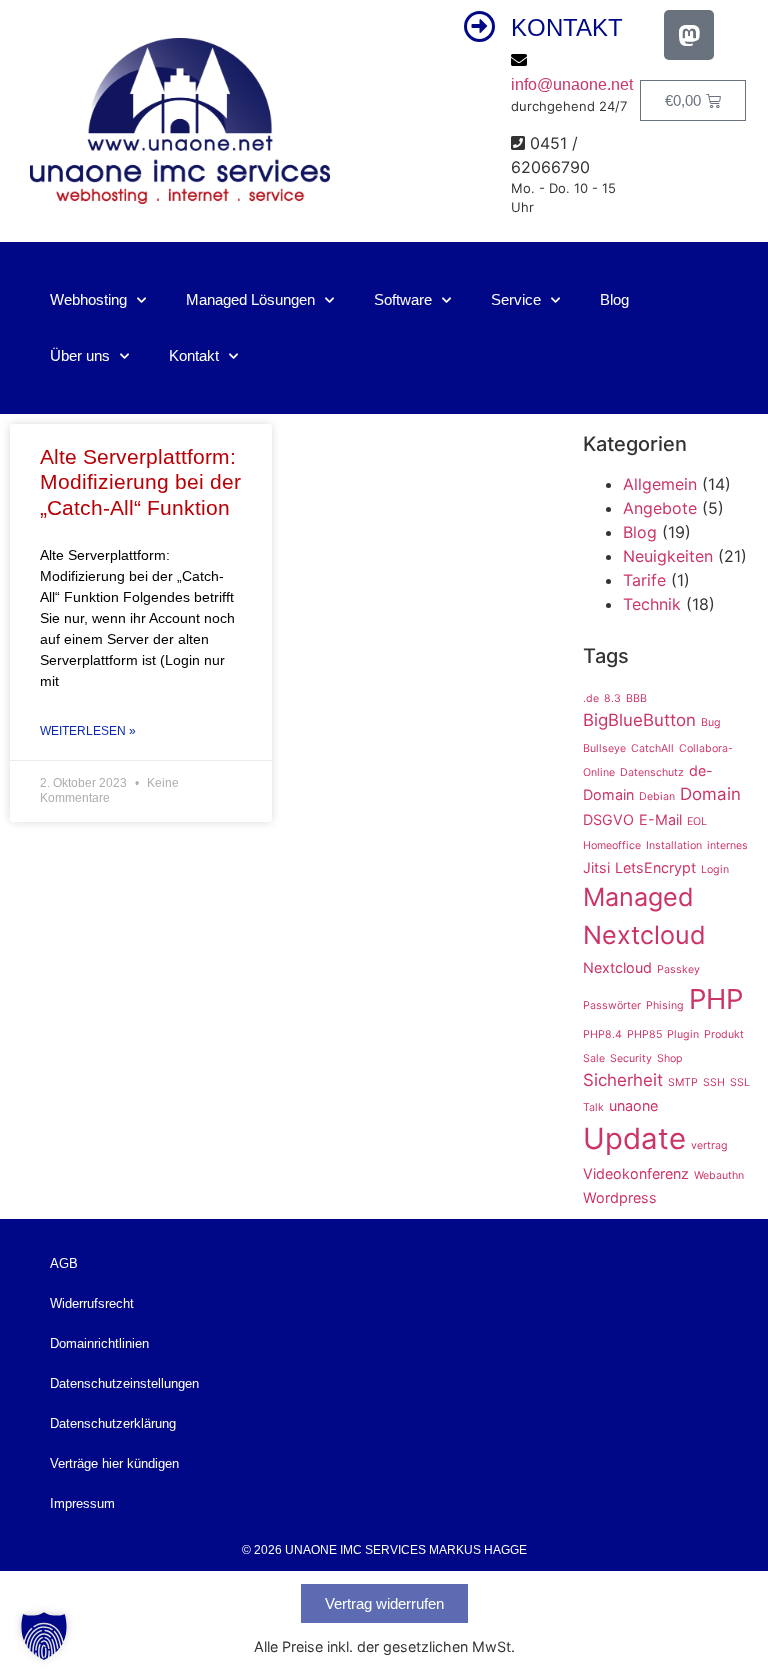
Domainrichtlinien (99, 1343)
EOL (697, 821)
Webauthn (719, 1175)
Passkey (678, 969)
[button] (44, 1636)
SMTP (683, 1082)
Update (634, 1138)
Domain (710, 794)
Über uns (80, 355)
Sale (594, 1058)
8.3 (612, 698)
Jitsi (596, 867)
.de (591, 698)
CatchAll (652, 748)
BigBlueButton (639, 720)
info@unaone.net (572, 84)
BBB (636, 698)
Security (631, 1058)
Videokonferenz (636, 1173)
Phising (665, 1005)
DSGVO (608, 819)
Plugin (683, 1034)
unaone (633, 1105)
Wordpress (620, 1197)
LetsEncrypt (655, 867)
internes (727, 845)
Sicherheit (623, 1080)
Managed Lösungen (250, 299)
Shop (670, 1058)
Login (715, 869)
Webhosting (88, 299)
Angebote (660, 508)
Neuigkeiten (668, 556)
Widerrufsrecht (92, 1303)
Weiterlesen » (88, 731)
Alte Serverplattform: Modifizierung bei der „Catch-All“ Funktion (140, 481)
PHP (716, 999)
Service (516, 299)
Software (403, 299)
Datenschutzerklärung (113, 1423)
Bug (711, 722)
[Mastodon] (689, 35)
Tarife (644, 580)
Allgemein (660, 484)
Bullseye (604, 748)
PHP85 (644, 1034)
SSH (714, 1082)
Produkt (724, 1034)
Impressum (82, 1503)
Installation (674, 845)
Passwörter (612, 1005)
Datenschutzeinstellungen (124, 1383)
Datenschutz (652, 772)
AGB (64, 1263)
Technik (652, 604)
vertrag (709, 1145)
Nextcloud (617, 967)
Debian (657, 796)
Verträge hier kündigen (114, 1463)
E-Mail (660, 819)
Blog (614, 299)
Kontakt (194, 355)
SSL (740, 1082)
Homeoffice (612, 845)
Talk (593, 1107)
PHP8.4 (602, 1034)
